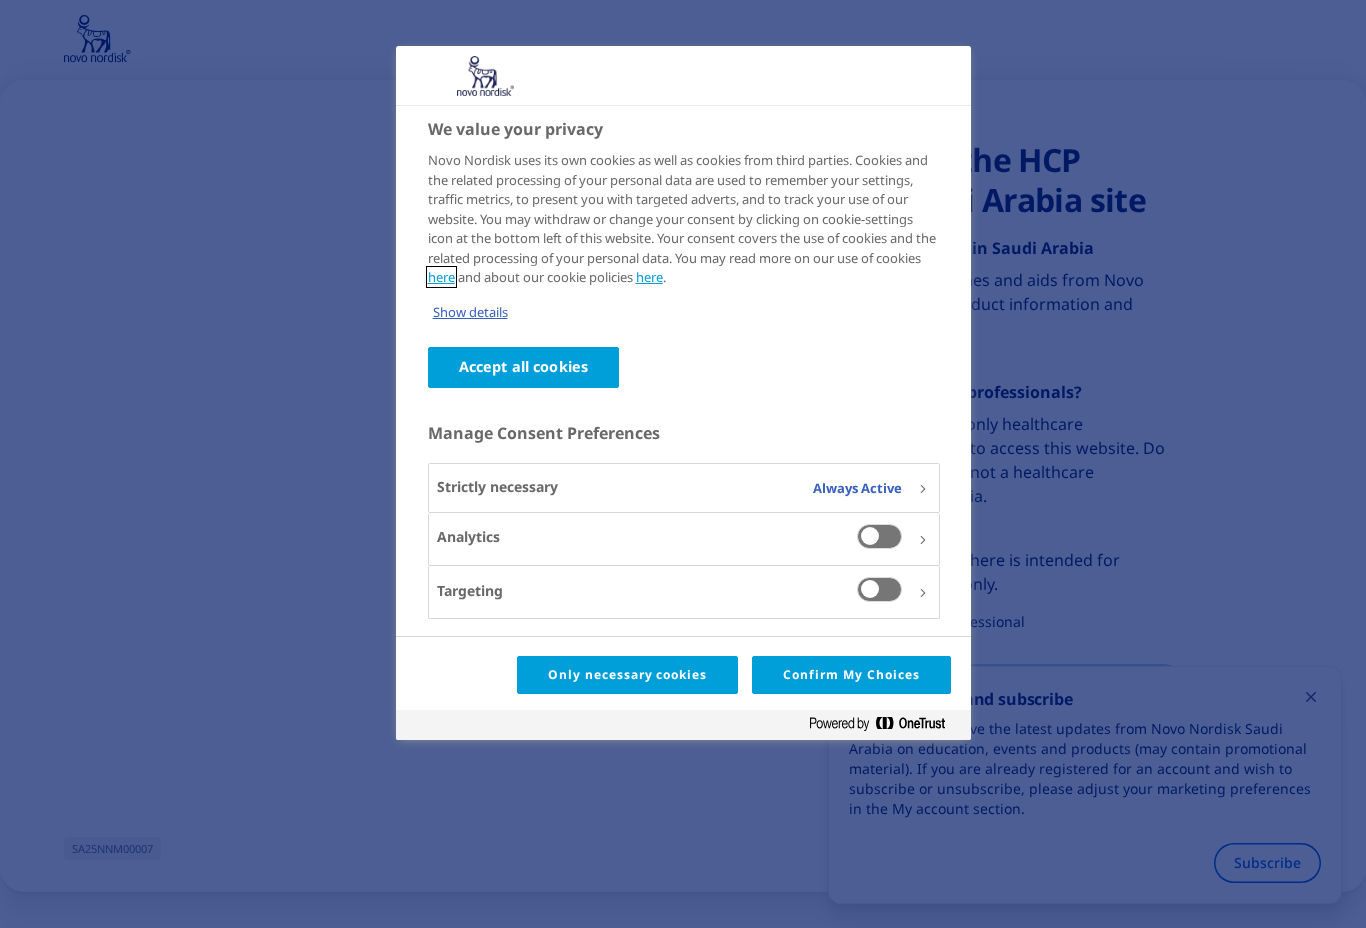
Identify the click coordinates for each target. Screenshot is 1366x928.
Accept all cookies (524, 366)
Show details (470, 312)
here (441, 277)
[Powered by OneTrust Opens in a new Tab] (885, 727)
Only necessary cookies (627, 674)
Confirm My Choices (851, 674)
